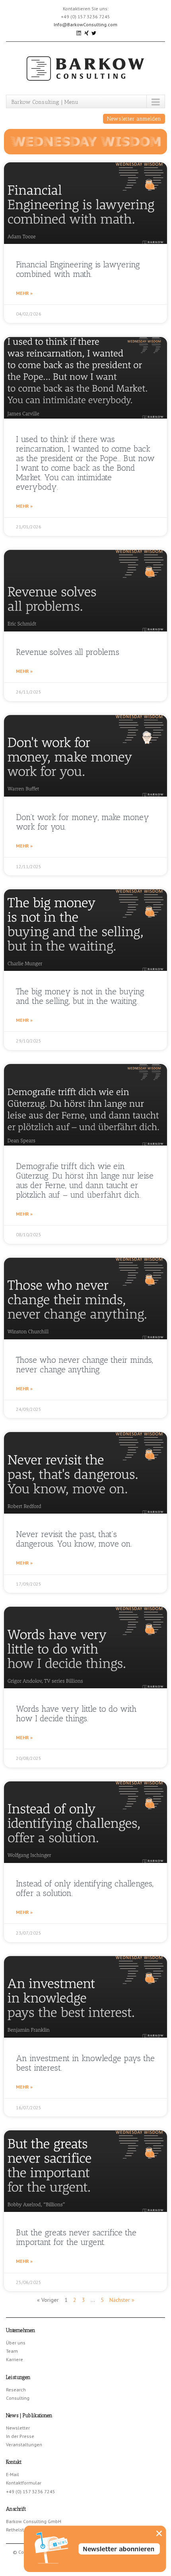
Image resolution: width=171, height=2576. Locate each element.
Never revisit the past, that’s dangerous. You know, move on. (74, 1539)
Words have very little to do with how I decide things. (76, 1714)
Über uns (16, 2343)
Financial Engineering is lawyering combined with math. (78, 269)
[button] (159, 2533)
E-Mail (13, 2474)
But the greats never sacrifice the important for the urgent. (76, 2237)
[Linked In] (79, 32)
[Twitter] (94, 32)
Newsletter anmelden (134, 119)
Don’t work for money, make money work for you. (83, 822)
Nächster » (122, 2300)
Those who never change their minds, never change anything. (85, 1365)
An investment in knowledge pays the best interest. (85, 2063)
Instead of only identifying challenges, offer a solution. (85, 1888)
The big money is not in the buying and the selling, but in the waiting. (80, 996)
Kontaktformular (24, 2483)
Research (16, 2390)
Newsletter (18, 2428)
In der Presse (20, 2436)
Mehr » (24, 293)
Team (12, 2351)
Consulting (18, 2398)
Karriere (15, 2359)
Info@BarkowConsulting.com (85, 24)
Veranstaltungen (24, 2444)
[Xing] (87, 32)
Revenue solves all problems (68, 652)
